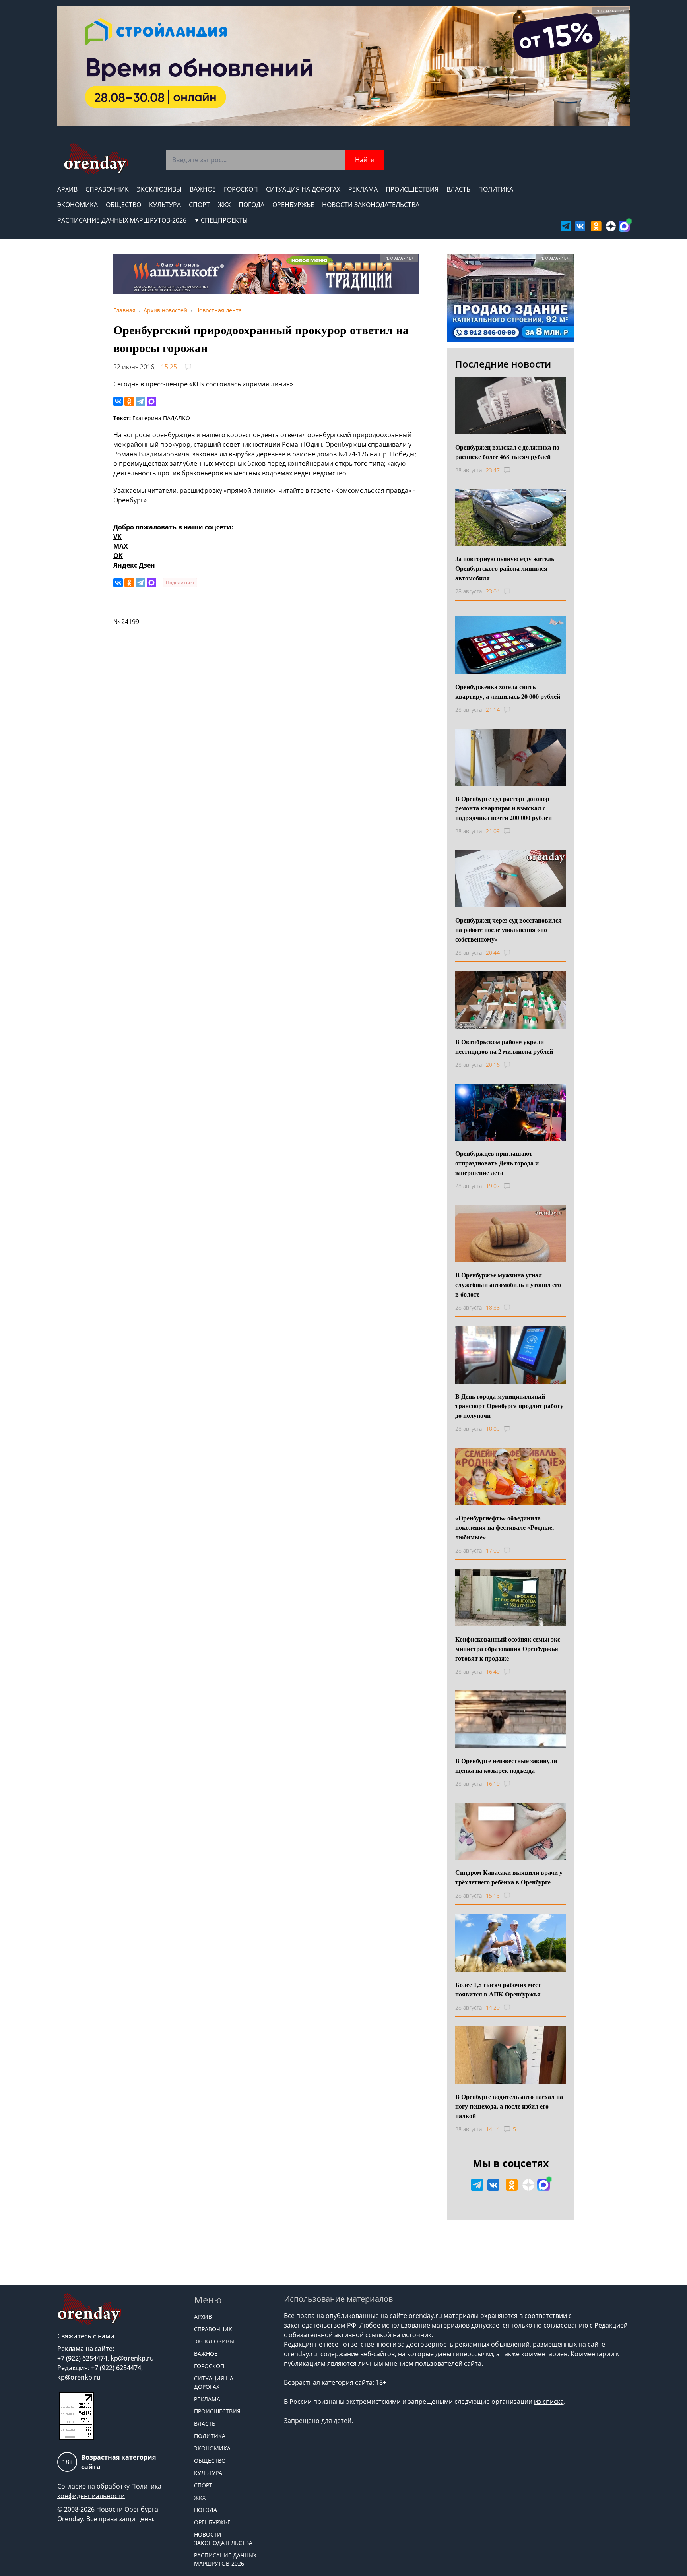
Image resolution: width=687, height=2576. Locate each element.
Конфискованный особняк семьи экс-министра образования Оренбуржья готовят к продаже (509, 1649)
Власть (458, 189)
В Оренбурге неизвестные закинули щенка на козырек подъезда (506, 1765)
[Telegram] (140, 401)
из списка (549, 2402)
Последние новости (503, 364)
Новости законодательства (371, 205)
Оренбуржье (293, 205)
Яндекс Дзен (134, 565)
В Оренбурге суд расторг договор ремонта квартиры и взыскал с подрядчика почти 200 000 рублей (504, 808)
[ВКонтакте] (118, 401)
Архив (67, 189)
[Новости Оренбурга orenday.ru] (96, 159)
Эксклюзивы (159, 189)
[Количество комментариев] (514, 470)
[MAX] (151, 401)
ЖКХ (224, 205)
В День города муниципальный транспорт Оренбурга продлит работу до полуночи (509, 1406)
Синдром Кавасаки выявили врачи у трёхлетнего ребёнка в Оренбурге (509, 1877)
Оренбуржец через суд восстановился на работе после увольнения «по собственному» (508, 929)
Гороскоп (241, 189)
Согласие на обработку (93, 2486)
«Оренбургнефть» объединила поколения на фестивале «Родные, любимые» (505, 1527)
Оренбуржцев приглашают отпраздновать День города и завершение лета (497, 1163)
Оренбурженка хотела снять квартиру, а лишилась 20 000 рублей (508, 691)
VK (117, 537)
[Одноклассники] (129, 401)
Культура (165, 205)
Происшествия (412, 189)
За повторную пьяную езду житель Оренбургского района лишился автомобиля (505, 568)
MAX (121, 546)
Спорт (199, 205)
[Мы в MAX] (624, 226)
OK (118, 556)
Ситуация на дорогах (303, 189)
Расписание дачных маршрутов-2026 (122, 220)
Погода (251, 205)
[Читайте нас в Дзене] (611, 226)
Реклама (363, 189)
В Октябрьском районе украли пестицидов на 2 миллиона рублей (504, 1046)
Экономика (78, 205)
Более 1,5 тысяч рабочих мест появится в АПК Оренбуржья (498, 1989)
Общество (123, 205)
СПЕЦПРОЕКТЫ (224, 220)
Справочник (107, 189)
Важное (203, 189)
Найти (365, 160)
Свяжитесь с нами (86, 2336)
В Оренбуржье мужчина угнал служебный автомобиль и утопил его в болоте (508, 1284)
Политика (496, 189)
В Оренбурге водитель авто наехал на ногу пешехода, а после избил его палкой (509, 2106)
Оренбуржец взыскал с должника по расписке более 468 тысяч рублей (507, 452)
